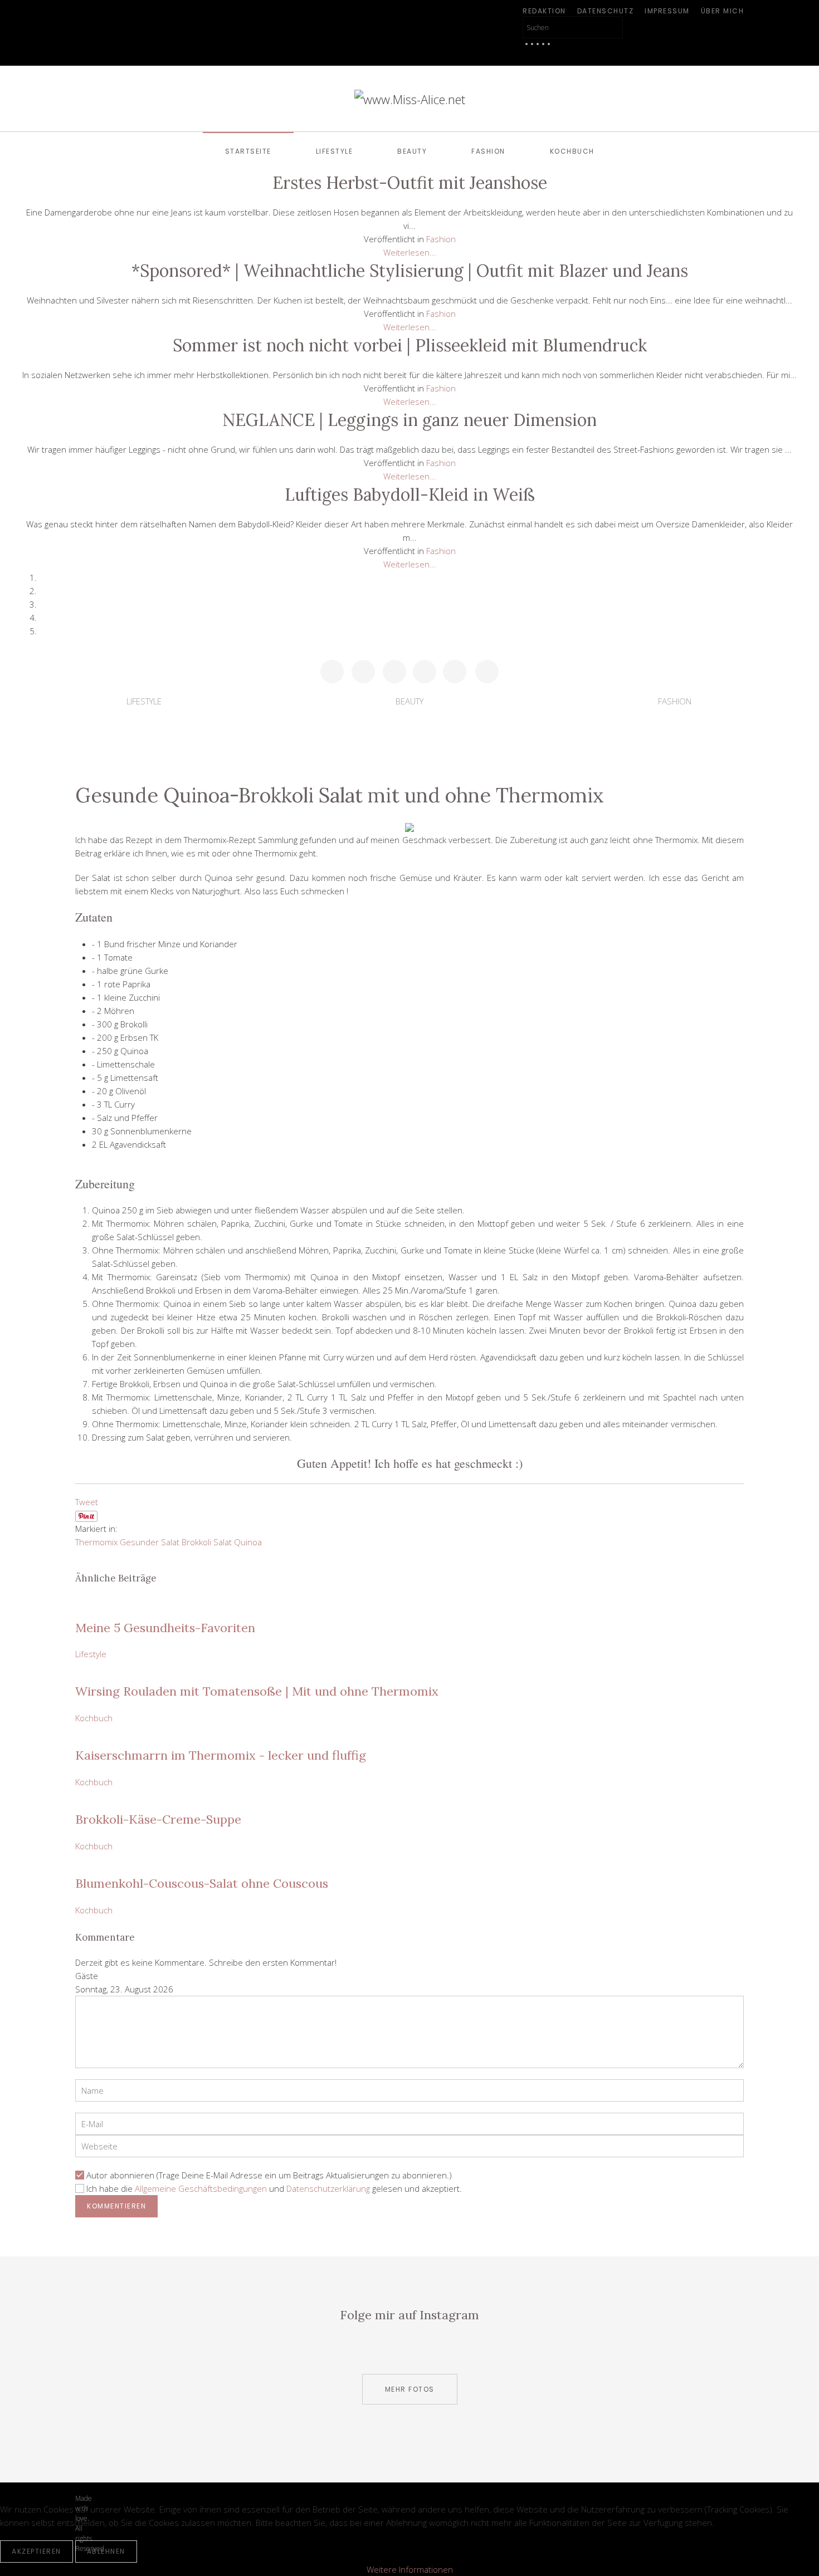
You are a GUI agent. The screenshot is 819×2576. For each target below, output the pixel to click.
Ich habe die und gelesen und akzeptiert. (274, 2188)
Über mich (723, 11)
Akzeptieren (36, 2551)
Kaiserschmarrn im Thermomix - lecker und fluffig (221, 1755)
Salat (223, 1542)
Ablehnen (106, 2551)
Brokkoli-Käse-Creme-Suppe (158, 1819)
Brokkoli (196, 1542)
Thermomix (96, 1542)
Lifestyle (335, 151)
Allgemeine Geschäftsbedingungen (201, 2188)
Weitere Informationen (410, 2569)
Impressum (667, 11)
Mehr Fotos (410, 2389)
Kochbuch (572, 151)
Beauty (412, 151)
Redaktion (544, 11)
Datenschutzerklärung (328, 2188)
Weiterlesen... (410, 252)
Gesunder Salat (150, 1542)
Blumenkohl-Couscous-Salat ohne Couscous (202, 1883)
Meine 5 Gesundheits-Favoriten (165, 1628)
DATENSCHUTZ (606, 11)
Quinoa (248, 1542)
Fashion (488, 151)
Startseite (248, 151)
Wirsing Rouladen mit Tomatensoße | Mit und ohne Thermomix (257, 1691)
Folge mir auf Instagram (409, 2315)
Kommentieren (116, 2206)
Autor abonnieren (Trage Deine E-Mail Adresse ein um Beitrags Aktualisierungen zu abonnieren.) (269, 2175)
